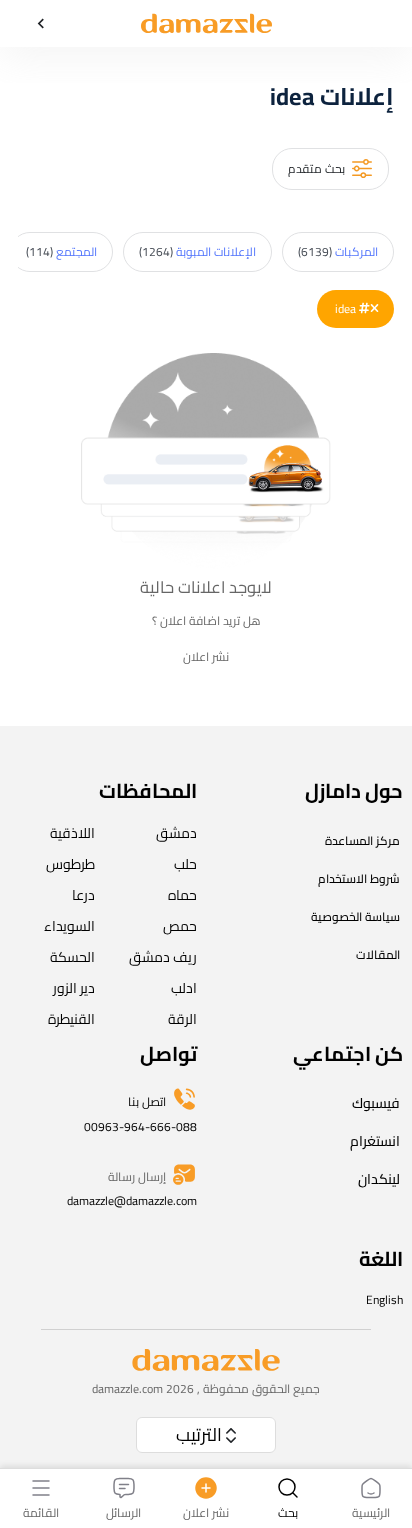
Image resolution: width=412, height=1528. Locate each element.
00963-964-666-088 (140, 1126)
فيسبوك (376, 1103)
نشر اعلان (206, 657)
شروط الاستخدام (359, 878)
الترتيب (199, 1434)
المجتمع (61, 251)
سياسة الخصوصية (355, 916)
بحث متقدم (316, 168)
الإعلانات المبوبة (197, 251)
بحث (288, 1511)
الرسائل (123, 1511)
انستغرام (375, 1141)
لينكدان (379, 1179)
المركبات (338, 251)
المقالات (378, 954)
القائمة (41, 1511)
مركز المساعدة (362, 840)
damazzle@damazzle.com (132, 1200)
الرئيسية (371, 1511)
